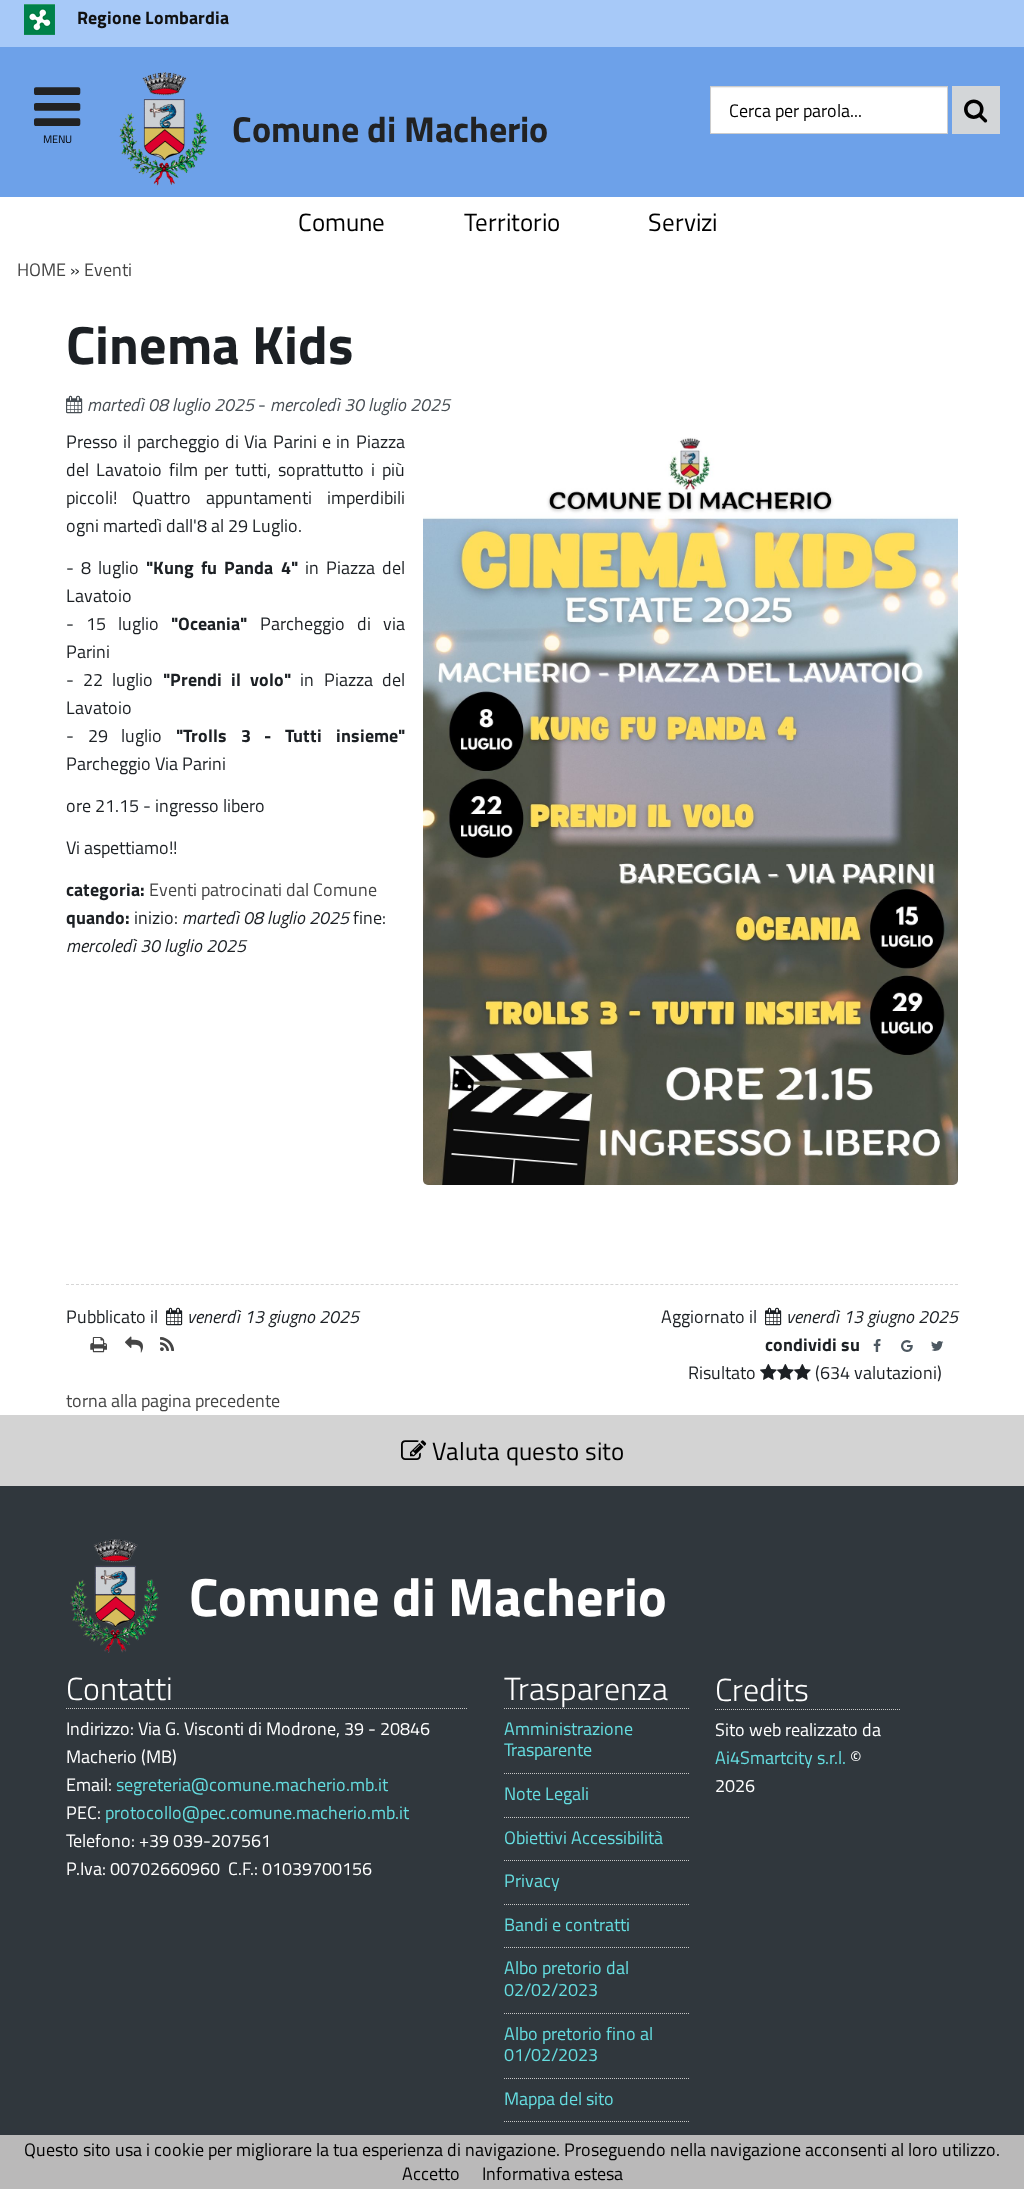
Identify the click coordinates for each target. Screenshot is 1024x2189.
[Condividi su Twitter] (937, 1346)
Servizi (682, 221)
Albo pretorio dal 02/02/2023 (566, 1978)
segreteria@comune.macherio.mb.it (252, 1784)
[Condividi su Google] (907, 1346)
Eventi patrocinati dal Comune (263, 889)
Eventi (108, 269)
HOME (41, 269)
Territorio (512, 221)
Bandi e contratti (567, 1925)
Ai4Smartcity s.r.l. (780, 1757)
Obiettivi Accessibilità (583, 1838)
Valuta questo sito (525, 1450)
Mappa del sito (559, 2099)
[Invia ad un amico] (134, 1345)
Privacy (532, 1881)
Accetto (431, 2173)
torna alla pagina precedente (173, 1400)
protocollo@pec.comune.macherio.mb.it (257, 1812)
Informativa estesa (552, 2173)
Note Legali (546, 1794)
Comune (341, 221)
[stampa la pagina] (99, 1345)
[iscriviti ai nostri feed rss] (169, 1345)
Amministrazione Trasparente (568, 1739)
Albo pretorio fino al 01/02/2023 (578, 2044)
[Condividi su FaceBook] (877, 1346)
